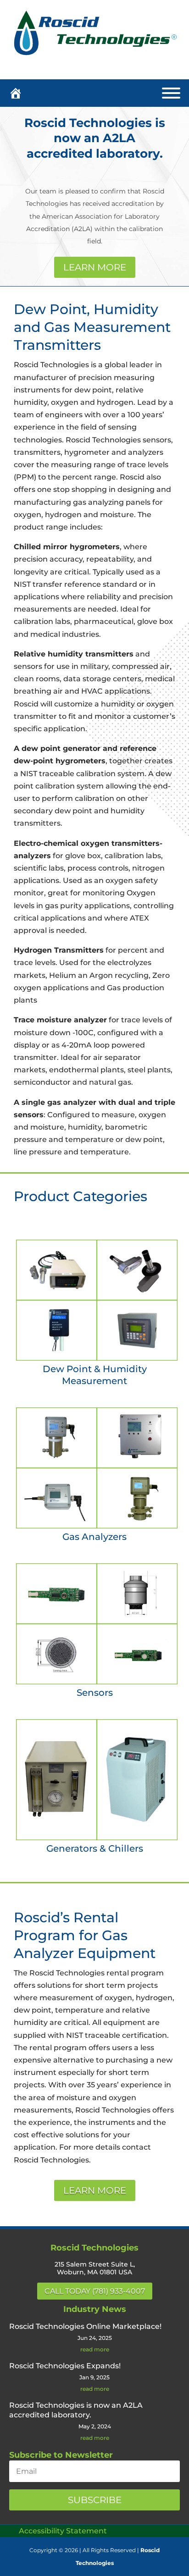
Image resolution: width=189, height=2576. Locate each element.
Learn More (95, 267)
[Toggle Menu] (171, 93)
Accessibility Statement (63, 2531)
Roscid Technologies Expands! (65, 2366)
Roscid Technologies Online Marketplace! (85, 2326)
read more (95, 2350)
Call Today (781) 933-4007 (95, 2291)
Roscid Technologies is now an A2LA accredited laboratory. (95, 138)
